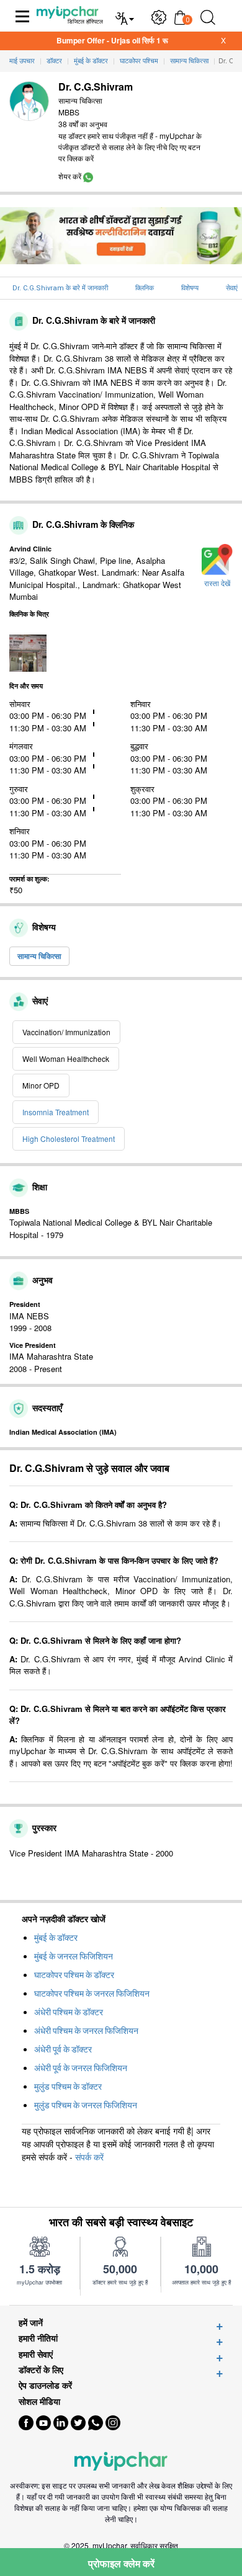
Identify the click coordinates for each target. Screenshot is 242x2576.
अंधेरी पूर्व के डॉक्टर (63, 2049)
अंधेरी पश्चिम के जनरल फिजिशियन (86, 2031)
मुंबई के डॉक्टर (56, 1938)
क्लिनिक (145, 288)
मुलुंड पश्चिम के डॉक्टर (68, 2087)
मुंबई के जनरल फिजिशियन (74, 1956)
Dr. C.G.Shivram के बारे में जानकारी (60, 288)
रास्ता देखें (217, 584)
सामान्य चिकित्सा (39, 956)
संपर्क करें (89, 2157)
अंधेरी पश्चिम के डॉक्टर (69, 2012)
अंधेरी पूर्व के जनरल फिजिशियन (81, 2068)
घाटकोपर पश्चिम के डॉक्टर (74, 1975)
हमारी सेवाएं (36, 2354)
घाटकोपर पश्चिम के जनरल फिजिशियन (92, 1994)
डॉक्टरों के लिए (41, 2370)
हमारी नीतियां (38, 2338)
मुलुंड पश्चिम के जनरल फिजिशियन (86, 2105)
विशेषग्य (190, 288)
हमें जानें (31, 2323)
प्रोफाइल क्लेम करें (121, 2563)
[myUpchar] (88, 176)
